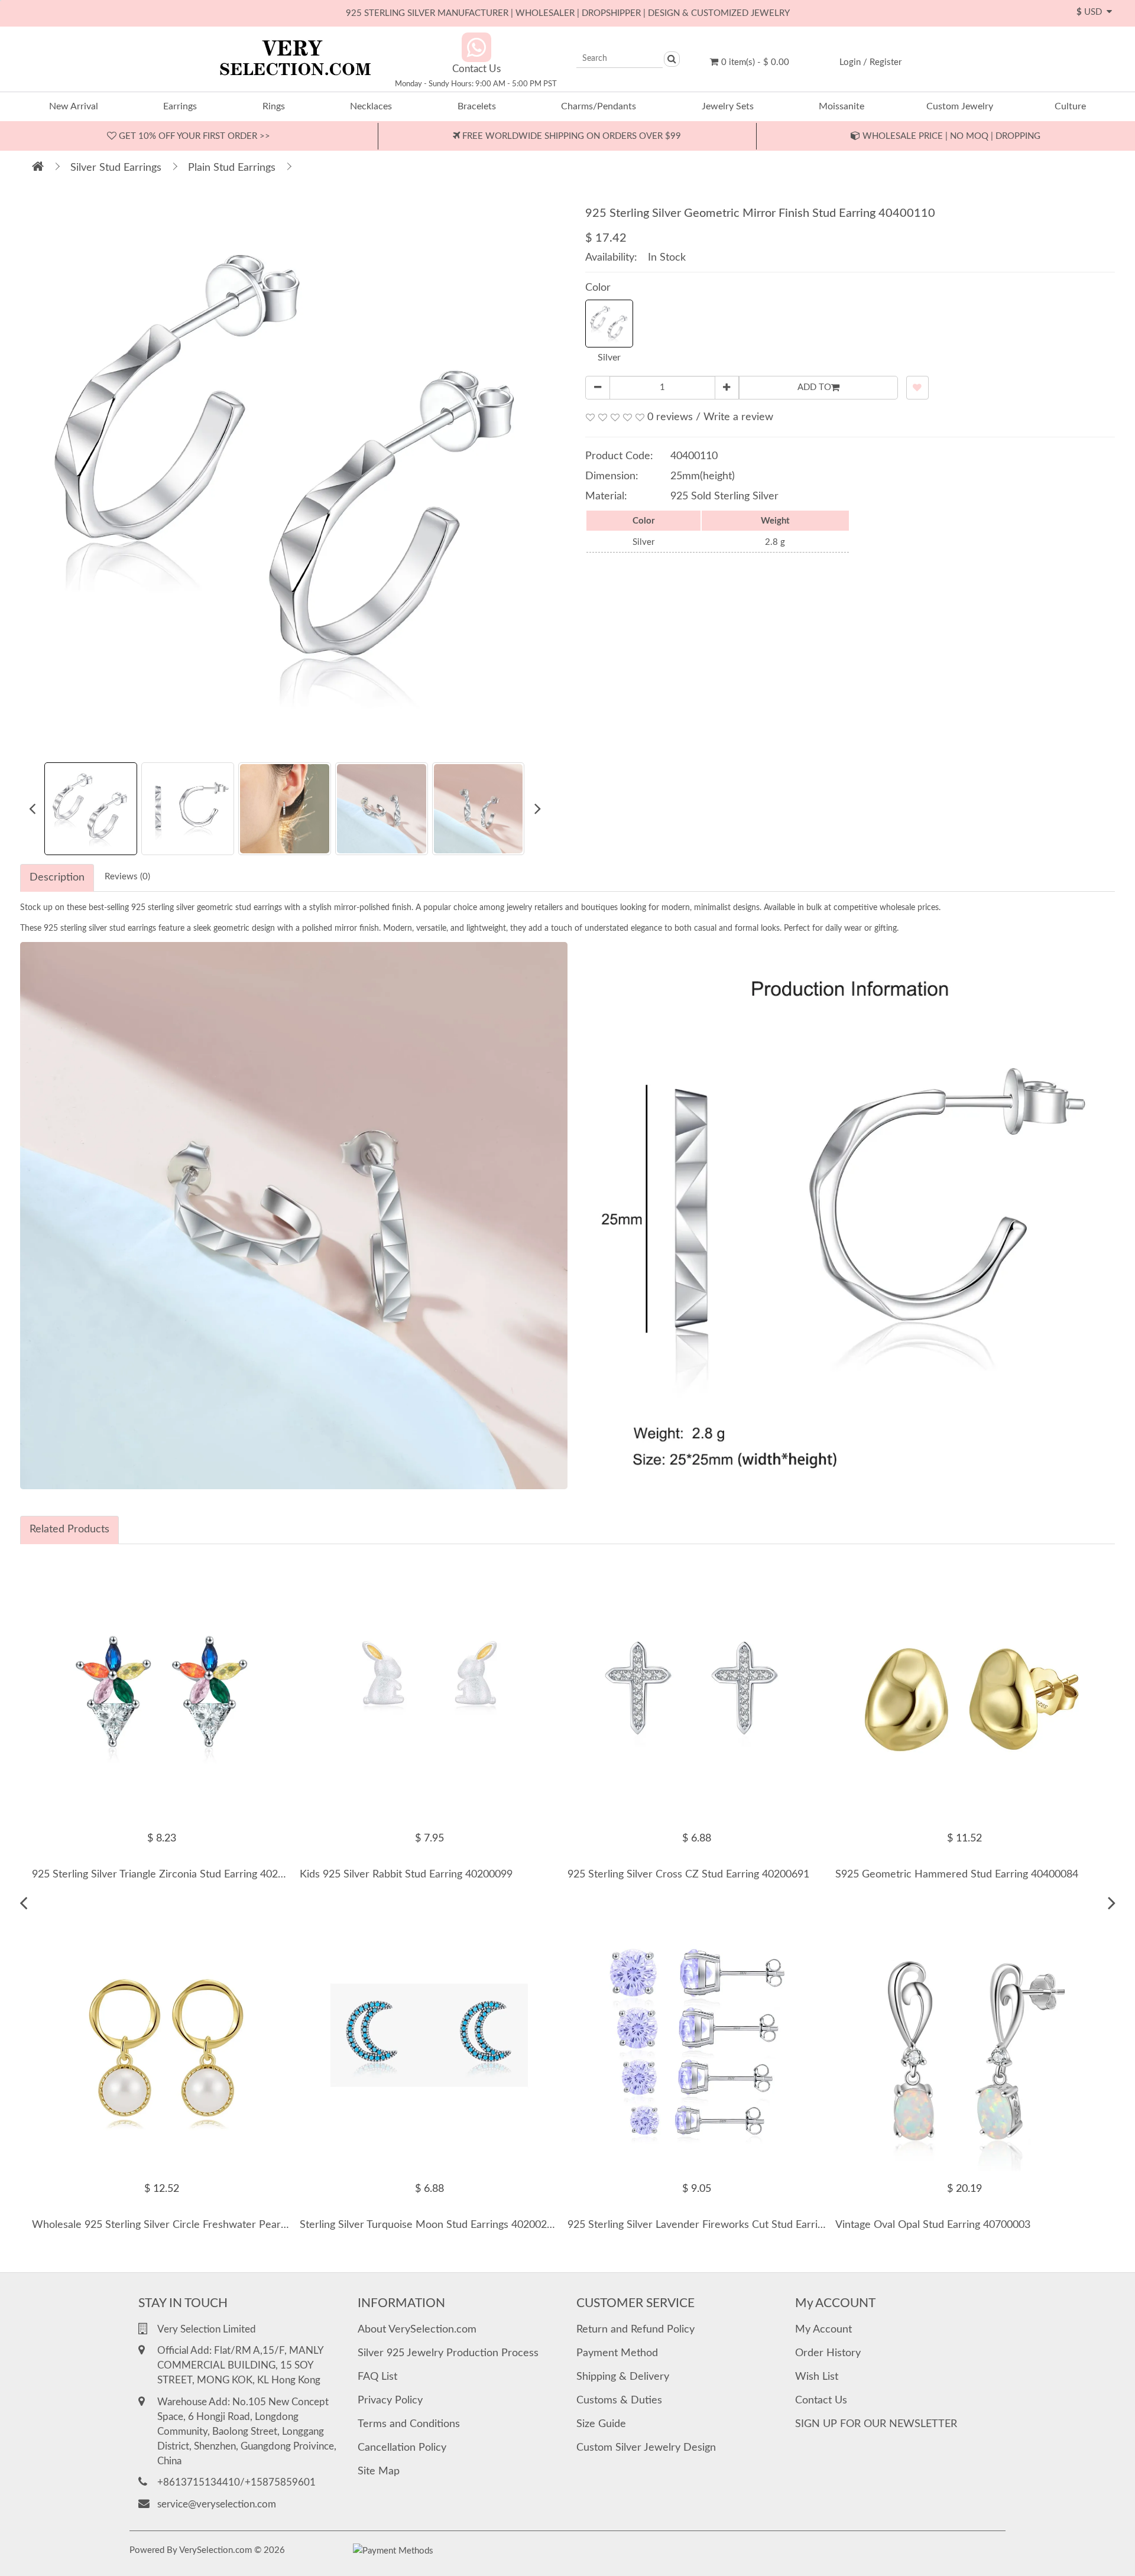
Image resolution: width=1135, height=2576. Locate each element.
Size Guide (601, 2424)
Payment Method (617, 2353)
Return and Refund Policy (635, 2330)
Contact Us (821, 2400)
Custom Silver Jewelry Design (646, 2448)
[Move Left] (23, 1903)
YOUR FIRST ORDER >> (193, 136)
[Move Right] (1112, 1903)
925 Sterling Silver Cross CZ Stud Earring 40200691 (688, 1875)
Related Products (69, 1529)
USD (1092, 12)
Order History (828, 2353)
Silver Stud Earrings (116, 168)
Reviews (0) (127, 877)
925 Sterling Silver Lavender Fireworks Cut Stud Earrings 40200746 (726, 2225)
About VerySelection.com (417, 2330)
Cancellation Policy (402, 2448)
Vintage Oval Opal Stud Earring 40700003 (933, 2225)
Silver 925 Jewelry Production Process (448, 2353)
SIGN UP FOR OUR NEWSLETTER (876, 2424)
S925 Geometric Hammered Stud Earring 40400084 (957, 1875)
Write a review (738, 417)
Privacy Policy (390, 2400)
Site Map (379, 2471)
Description (57, 878)
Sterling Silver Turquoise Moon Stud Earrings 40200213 (429, 2225)
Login (850, 62)
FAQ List (377, 2377)
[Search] (672, 59)
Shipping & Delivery (623, 2377)
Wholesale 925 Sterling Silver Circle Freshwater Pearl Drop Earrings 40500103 (217, 2225)
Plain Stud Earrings (232, 168)
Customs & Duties (619, 2400)
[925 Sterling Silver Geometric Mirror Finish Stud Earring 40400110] (289, 473)
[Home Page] (38, 168)
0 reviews (670, 417)
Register (886, 62)
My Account (823, 2330)
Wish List (817, 2377)
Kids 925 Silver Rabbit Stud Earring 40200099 (406, 1875)
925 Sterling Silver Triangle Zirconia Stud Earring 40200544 (170, 1875)
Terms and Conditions (409, 2424)
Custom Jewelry (960, 106)
